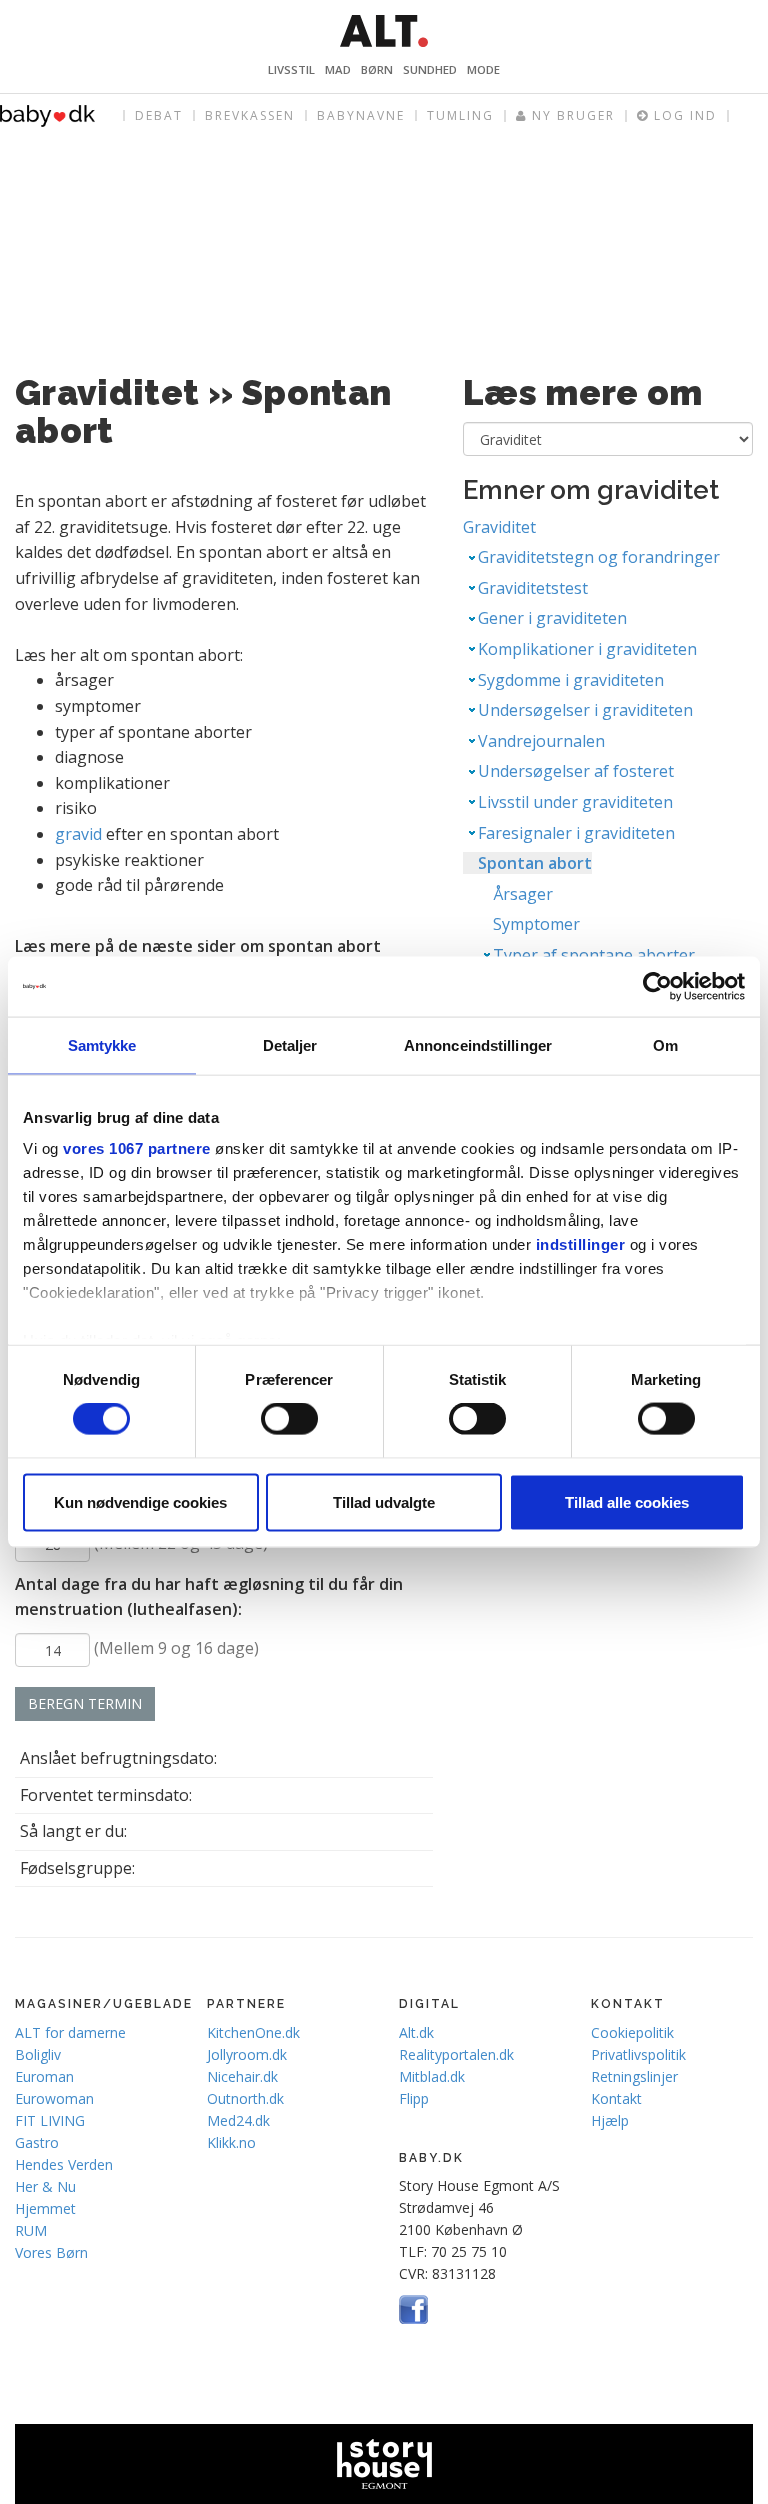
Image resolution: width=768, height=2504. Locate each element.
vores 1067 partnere (137, 1148)
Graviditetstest (533, 588)
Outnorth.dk (245, 2098)
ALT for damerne (70, 2032)
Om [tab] (665, 1045)
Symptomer (536, 924)
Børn (377, 69)
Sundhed (430, 69)
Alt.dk (416, 2032)
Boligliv (38, 2054)
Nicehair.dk (242, 2076)
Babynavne (361, 115)
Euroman (44, 2076)
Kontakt (616, 2098)
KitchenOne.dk (253, 2032)
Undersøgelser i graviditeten (585, 710)
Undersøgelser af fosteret (576, 771)
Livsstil (291, 69)
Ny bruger (571, 116)
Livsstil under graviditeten (575, 802)
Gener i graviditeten (552, 618)
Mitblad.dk (432, 2076)
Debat (159, 115)
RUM (31, 2230)
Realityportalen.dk (456, 2054)
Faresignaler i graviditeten (576, 833)
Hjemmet (45, 2208)
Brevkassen (250, 115)
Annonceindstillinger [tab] (478, 1045)
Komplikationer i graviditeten (587, 649)
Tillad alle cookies (627, 1501)
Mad (338, 69)
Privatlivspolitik (638, 2054)
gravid (78, 834)
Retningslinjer (634, 2076)
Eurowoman (54, 2098)
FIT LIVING (50, 2120)
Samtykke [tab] (102, 1045)
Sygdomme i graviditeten (571, 680)
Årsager (523, 894)
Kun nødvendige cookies (140, 1501)
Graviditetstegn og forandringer (599, 557)
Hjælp (610, 2120)
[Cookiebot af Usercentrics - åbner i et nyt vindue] (657, 987)
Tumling (460, 115)
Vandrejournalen (541, 741)
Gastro (37, 2142)
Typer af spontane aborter (594, 955)
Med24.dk (238, 2120)
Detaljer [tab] (290, 1045)
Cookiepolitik (632, 2032)
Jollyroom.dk (247, 2054)
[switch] (289, 1419)
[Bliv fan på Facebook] (413, 2308)
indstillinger (581, 1244)
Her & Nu (45, 2186)
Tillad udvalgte (384, 1501)
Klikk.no (231, 2142)
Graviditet (499, 527)
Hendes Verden (64, 2164)
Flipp (414, 2098)
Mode (483, 69)
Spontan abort (535, 863)
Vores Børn (51, 2252)
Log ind (683, 116)
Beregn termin (85, 1703)
